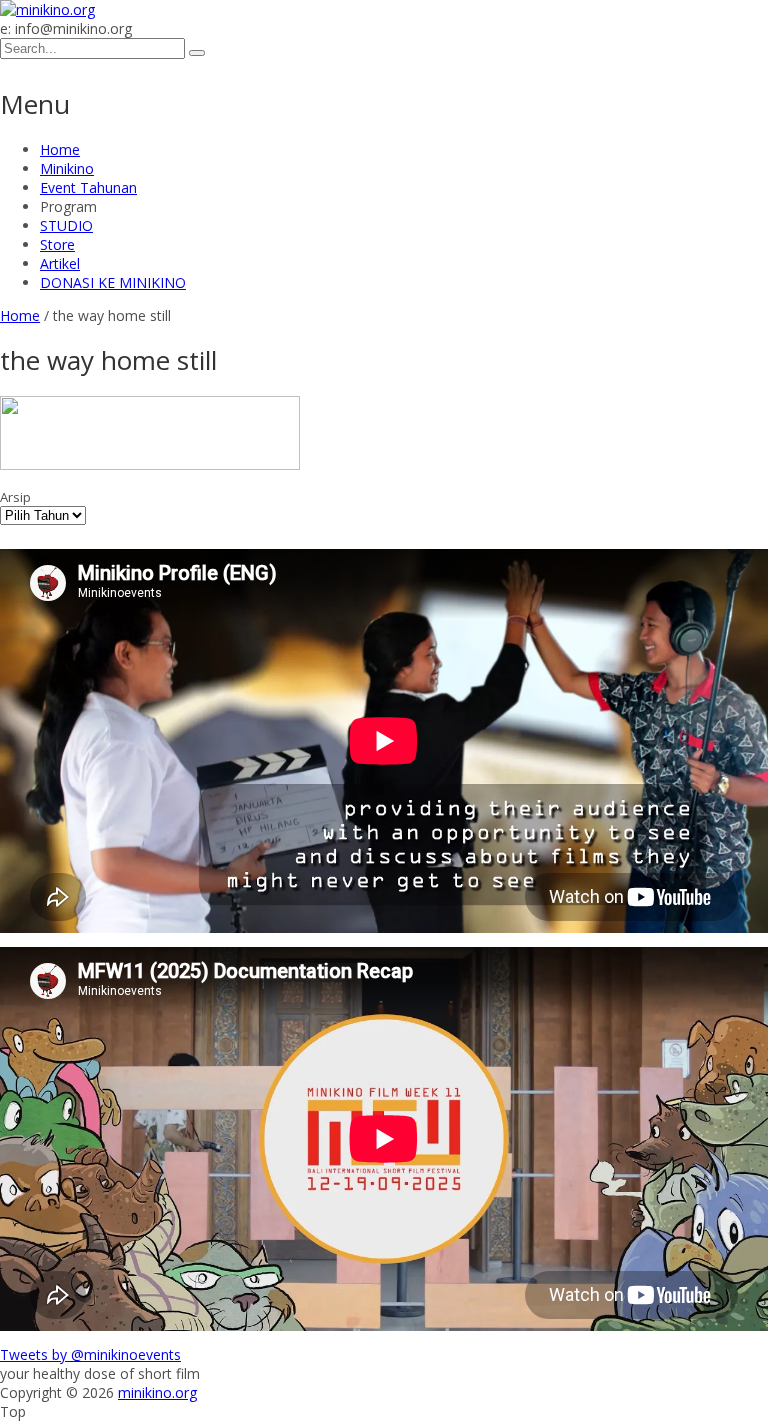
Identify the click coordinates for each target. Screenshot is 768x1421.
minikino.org (157, 1392)
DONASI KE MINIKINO (113, 282)
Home (60, 149)
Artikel (60, 263)
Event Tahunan (88, 187)
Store (57, 244)
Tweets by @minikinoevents (90, 1354)
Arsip (15, 497)
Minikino (67, 168)
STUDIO (66, 225)
